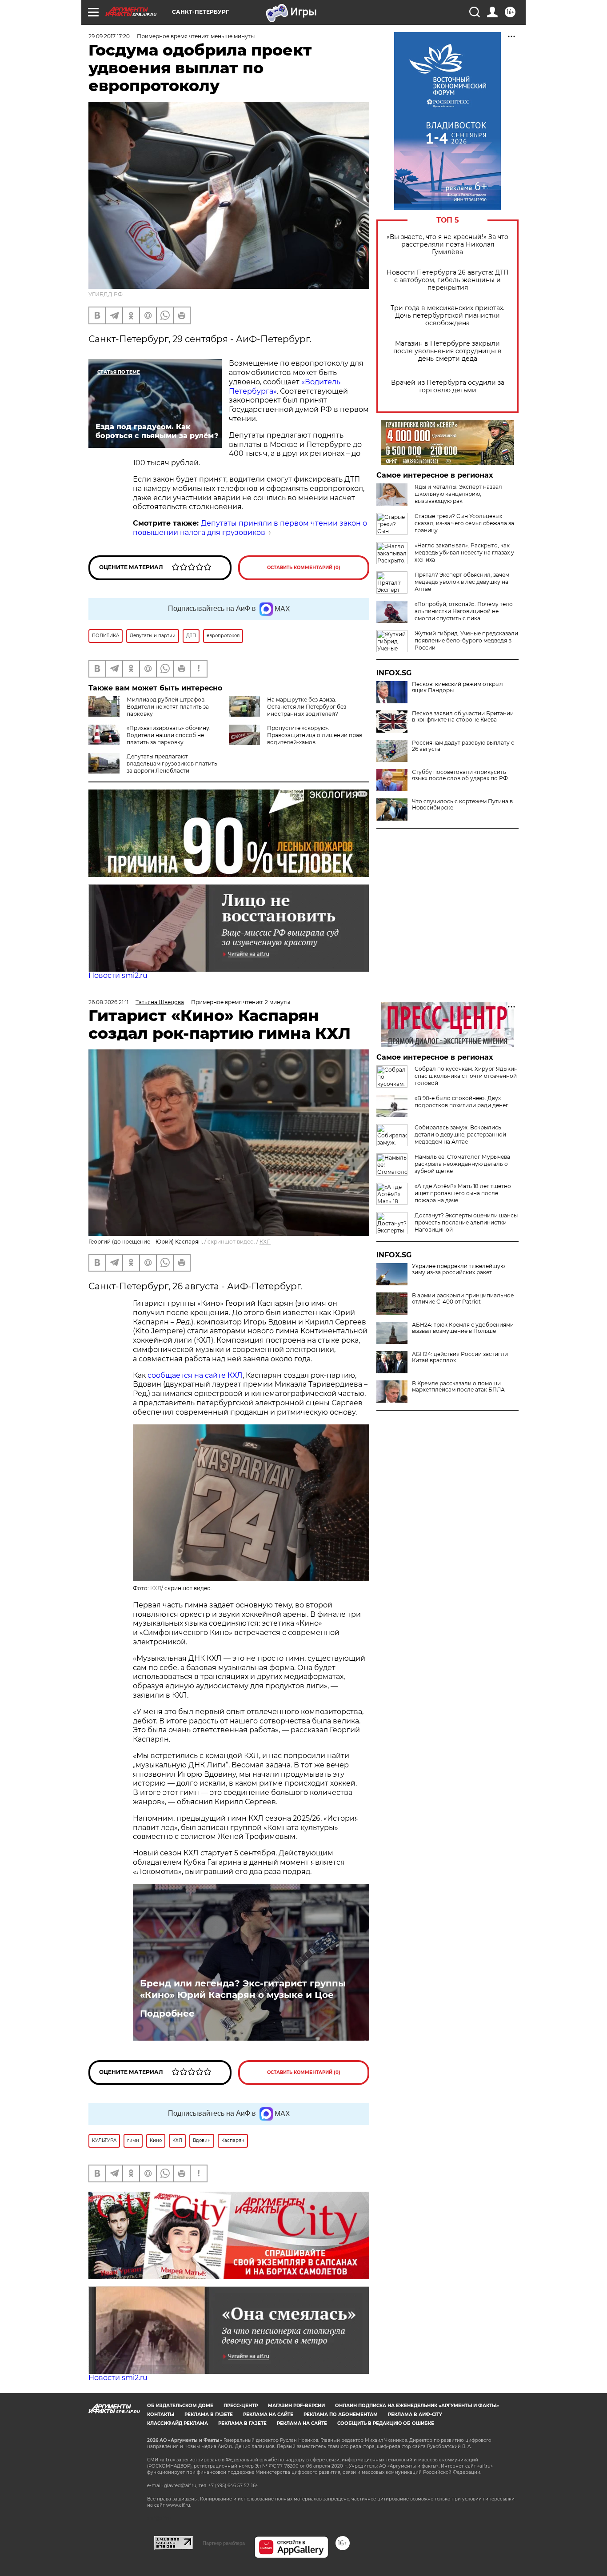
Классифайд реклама (178, 2423)
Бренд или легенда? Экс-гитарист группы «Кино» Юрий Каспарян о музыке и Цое (243, 1989)
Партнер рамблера (224, 2543)
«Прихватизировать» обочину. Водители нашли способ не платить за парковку (169, 735)
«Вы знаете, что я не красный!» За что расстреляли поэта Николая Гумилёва (447, 245)
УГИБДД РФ (106, 294)
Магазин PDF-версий (296, 2406)
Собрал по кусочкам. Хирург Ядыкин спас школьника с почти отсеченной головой (466, 1076)
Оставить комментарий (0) (304, 568)
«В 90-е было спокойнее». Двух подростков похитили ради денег (461, 1102)
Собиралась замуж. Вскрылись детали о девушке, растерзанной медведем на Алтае (460, 1134)
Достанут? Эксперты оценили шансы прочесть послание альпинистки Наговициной (466, 1222)
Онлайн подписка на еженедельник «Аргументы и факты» (417, 2406)
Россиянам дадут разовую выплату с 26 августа (463, 746)
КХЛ (265, 1242)
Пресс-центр (241, 2406)
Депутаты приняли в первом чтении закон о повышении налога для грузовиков (250, 528)
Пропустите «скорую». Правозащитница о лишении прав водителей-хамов (315, 735)
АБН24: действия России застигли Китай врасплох (460, 1357)
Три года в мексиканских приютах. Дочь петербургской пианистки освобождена (447, 316)
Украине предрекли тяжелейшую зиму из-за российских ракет (458, 1269)
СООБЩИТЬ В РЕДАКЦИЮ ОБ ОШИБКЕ (386, 2423)
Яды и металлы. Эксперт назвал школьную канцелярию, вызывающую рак (458, 494)
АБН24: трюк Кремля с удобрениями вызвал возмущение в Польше (463, 1328)
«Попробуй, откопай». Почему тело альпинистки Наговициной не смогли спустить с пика (464, 611)
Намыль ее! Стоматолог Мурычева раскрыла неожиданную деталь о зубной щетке (462, 1164)
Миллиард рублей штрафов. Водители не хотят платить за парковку (168, 707)
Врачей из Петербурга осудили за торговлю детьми (448, 387)
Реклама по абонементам (341, 2415)
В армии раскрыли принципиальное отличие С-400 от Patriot (463, 1299)
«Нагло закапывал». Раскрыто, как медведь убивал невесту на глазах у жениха (464, 552)
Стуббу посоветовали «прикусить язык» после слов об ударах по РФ (460, 775)
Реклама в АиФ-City (415, 2415)
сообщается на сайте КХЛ (195, 1375)
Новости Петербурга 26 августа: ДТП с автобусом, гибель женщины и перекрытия (448, 280)
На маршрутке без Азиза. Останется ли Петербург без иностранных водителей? (307, 707)
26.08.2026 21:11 (108, 1002)
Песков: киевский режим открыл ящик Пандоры (457, 687)
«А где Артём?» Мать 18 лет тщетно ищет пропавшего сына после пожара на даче (463, 1193)
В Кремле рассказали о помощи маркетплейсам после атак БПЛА (458, 1387)
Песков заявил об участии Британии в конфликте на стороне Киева (463, 717)
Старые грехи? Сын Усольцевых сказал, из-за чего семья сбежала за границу (464, 523)
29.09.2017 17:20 (109, 36)
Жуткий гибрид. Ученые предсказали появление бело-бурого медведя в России (466, 640)
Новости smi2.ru (118, 975)
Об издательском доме (180, 2406)
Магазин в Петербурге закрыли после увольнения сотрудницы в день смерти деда (447, 351)
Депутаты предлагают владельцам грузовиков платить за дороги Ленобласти (172, 764)
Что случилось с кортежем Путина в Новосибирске (462, 805)
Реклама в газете (209, 2415)
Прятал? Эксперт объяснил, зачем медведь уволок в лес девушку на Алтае (462, 582)
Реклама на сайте (268, 2415)
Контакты (161, 2415)
